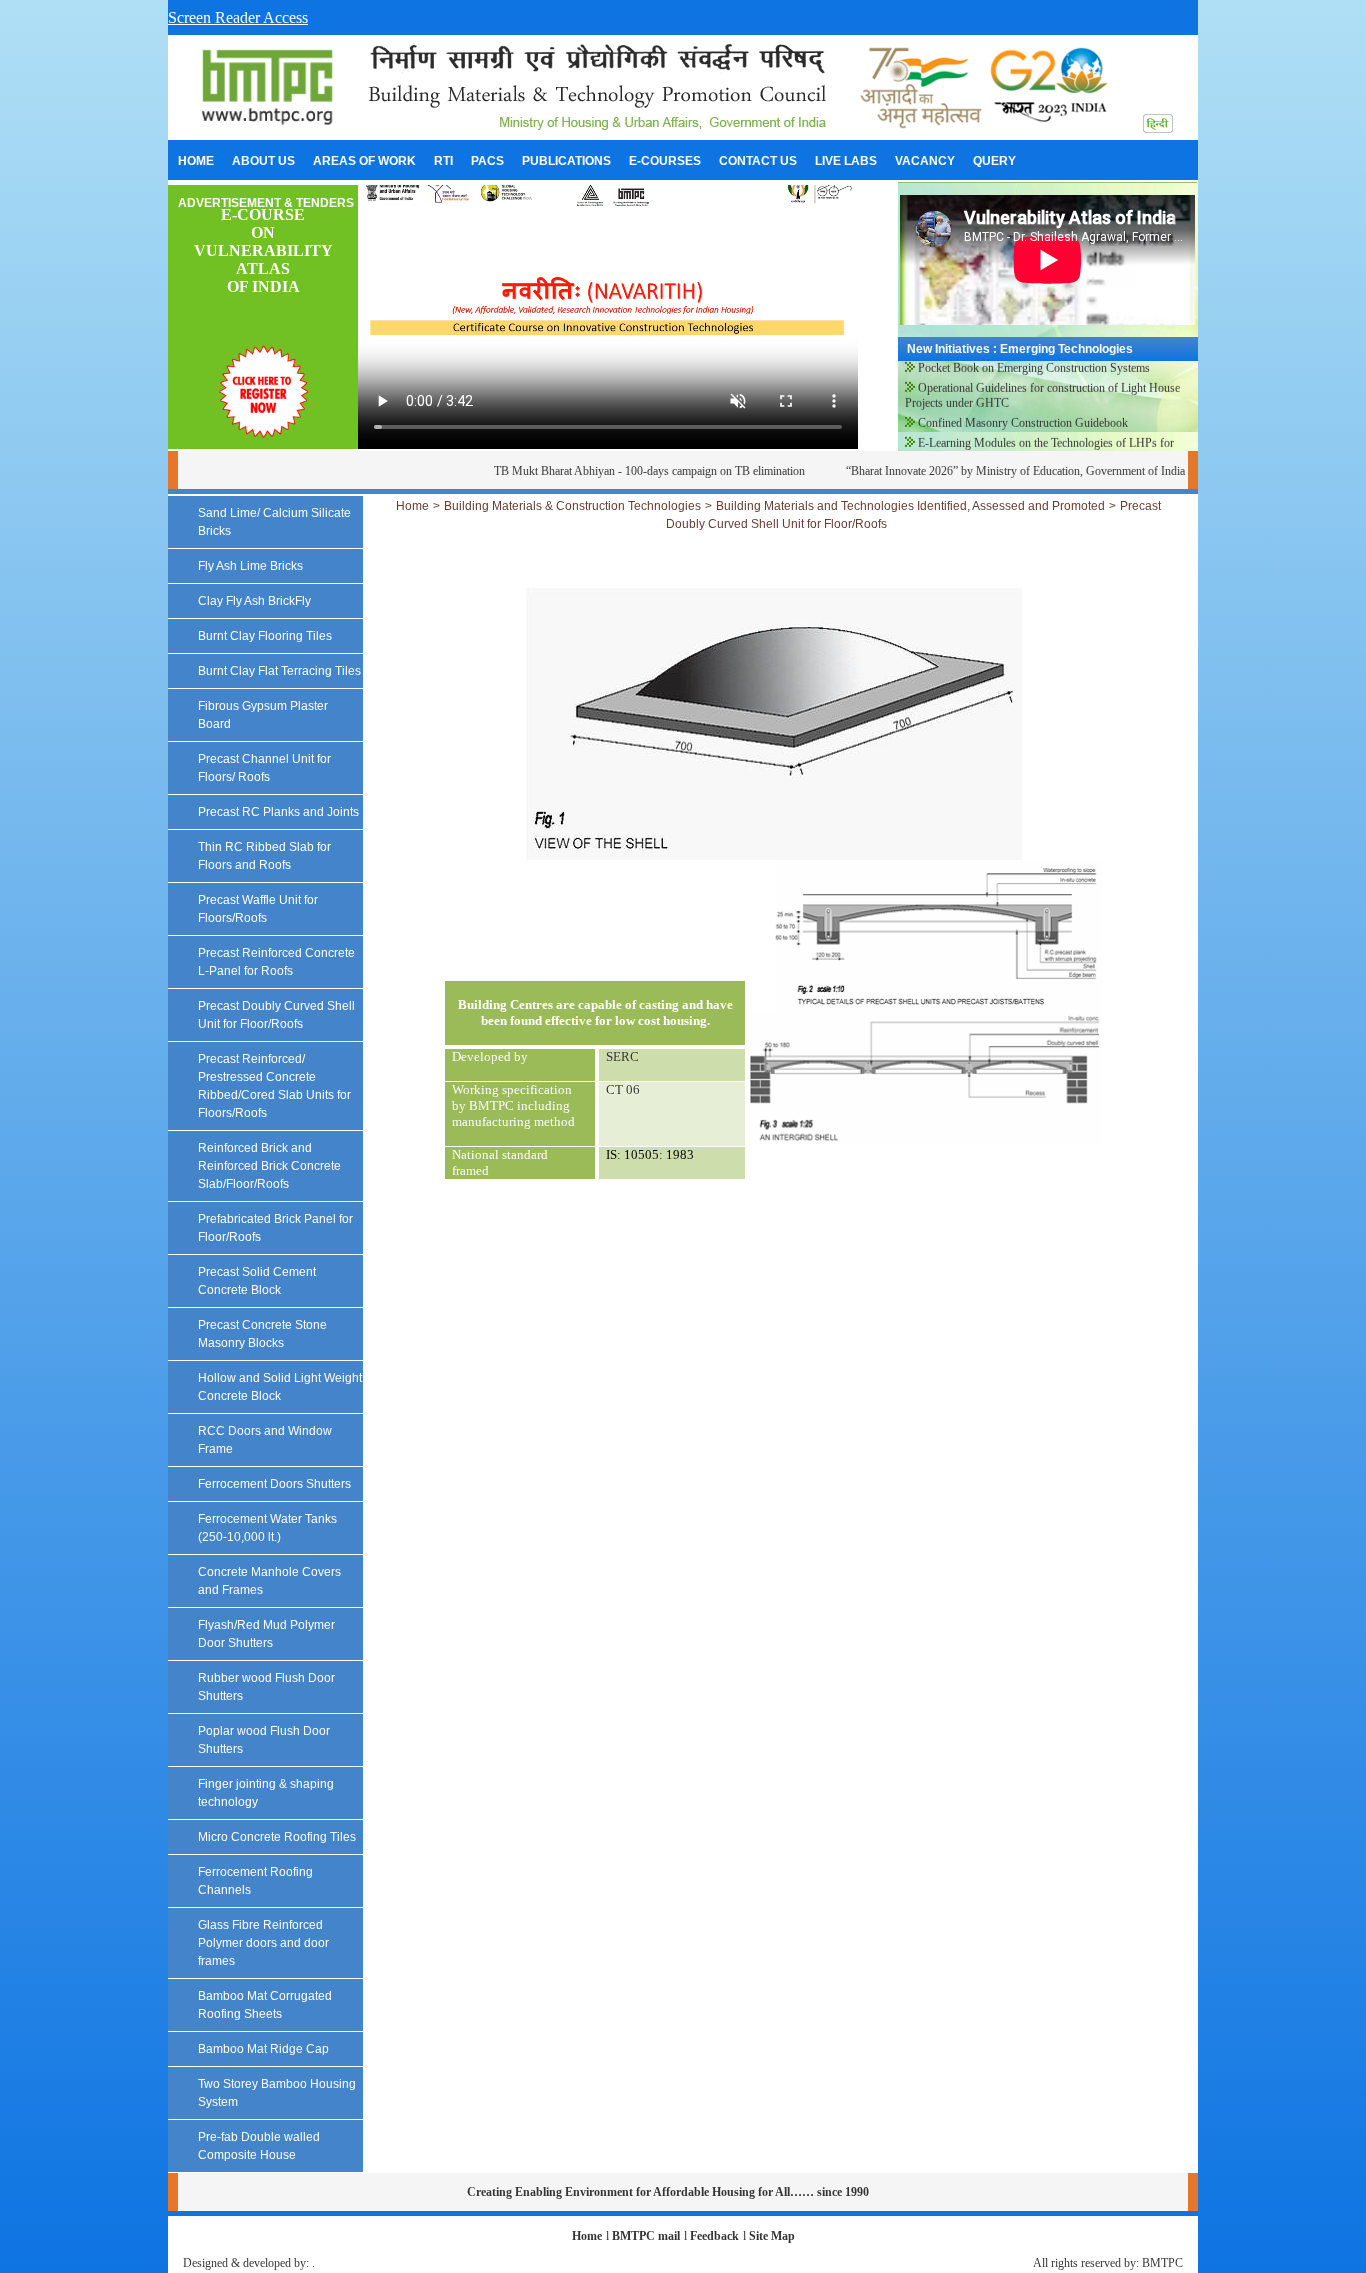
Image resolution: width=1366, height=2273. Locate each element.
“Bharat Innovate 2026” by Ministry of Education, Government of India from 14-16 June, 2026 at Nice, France (1073, 471)
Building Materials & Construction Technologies (572, 506)
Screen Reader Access (238, 17)
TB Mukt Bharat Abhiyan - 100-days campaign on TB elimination (614, 471)
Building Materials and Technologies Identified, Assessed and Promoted (910, 506)
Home (412, 506)
